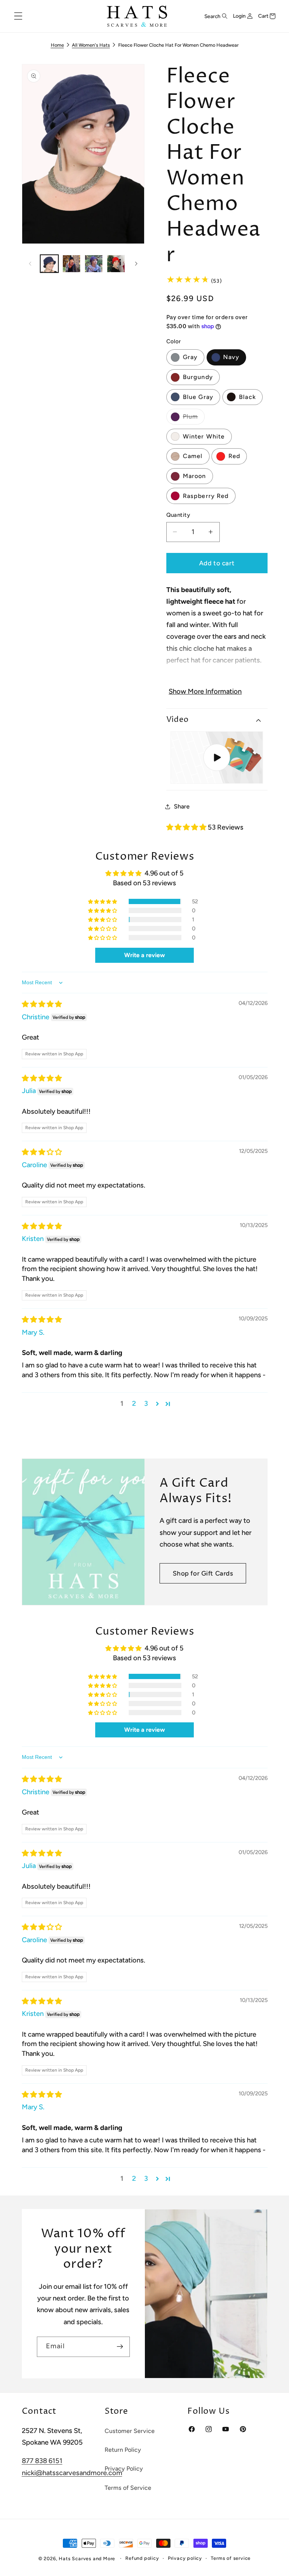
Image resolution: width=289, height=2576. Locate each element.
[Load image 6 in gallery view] (116, 264)
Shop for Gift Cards (203, 1573)
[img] (42, 1004)
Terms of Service (128, 2488)
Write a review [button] (144, 955)
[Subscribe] (119, 2347)
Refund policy (142, 2558)
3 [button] (146, 1404)
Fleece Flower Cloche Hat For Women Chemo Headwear (178, 45)
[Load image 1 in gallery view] (49, 264)
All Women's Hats (91, 45)
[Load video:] (217, 757)
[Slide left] (30, 263)
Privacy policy (185, 2558)
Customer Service (130, 2431)
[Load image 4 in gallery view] (71, 264)
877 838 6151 (42, 2461)
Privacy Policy (124, 2469)
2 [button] (134, 1404)
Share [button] (182, 806)
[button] (18, 16)
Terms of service (231, 2558)
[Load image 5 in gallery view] (94, 264)
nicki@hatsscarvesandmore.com (72, 2473)
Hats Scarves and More (87, 2558)
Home (57, 45)
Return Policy (123, 2450)
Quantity (178, 515)
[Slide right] (136, 263)
